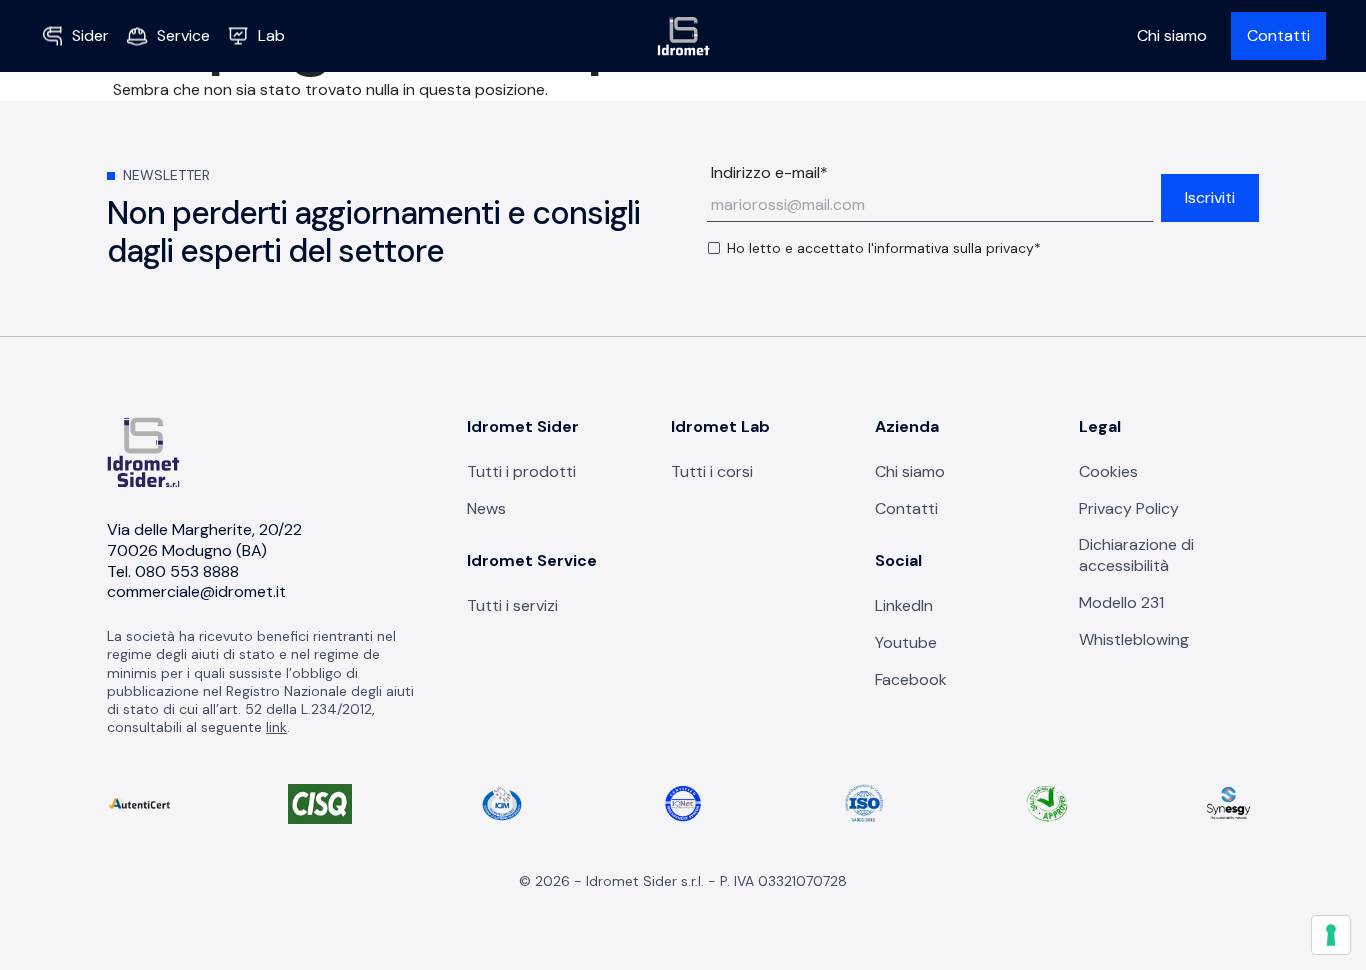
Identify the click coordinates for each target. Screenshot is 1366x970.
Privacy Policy (1129, 508)
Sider (90, 35)
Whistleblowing (1134, 639)
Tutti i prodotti (521, 471)
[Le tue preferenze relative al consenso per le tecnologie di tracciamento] (1331, 935)
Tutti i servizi (512, 605)
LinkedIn (904, 605)
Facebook (911, 679)
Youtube (906, 642)
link (276, 727)
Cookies (1108, 471)
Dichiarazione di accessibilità (1136, 555)
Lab (271, 35)
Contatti (1278, 35)
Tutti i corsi (712, 471)
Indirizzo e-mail (769, 173)
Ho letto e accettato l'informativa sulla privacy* (884, 248)
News (486, 508)
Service (183, 35)
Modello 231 (1121, 602)
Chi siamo (1172, 35)
